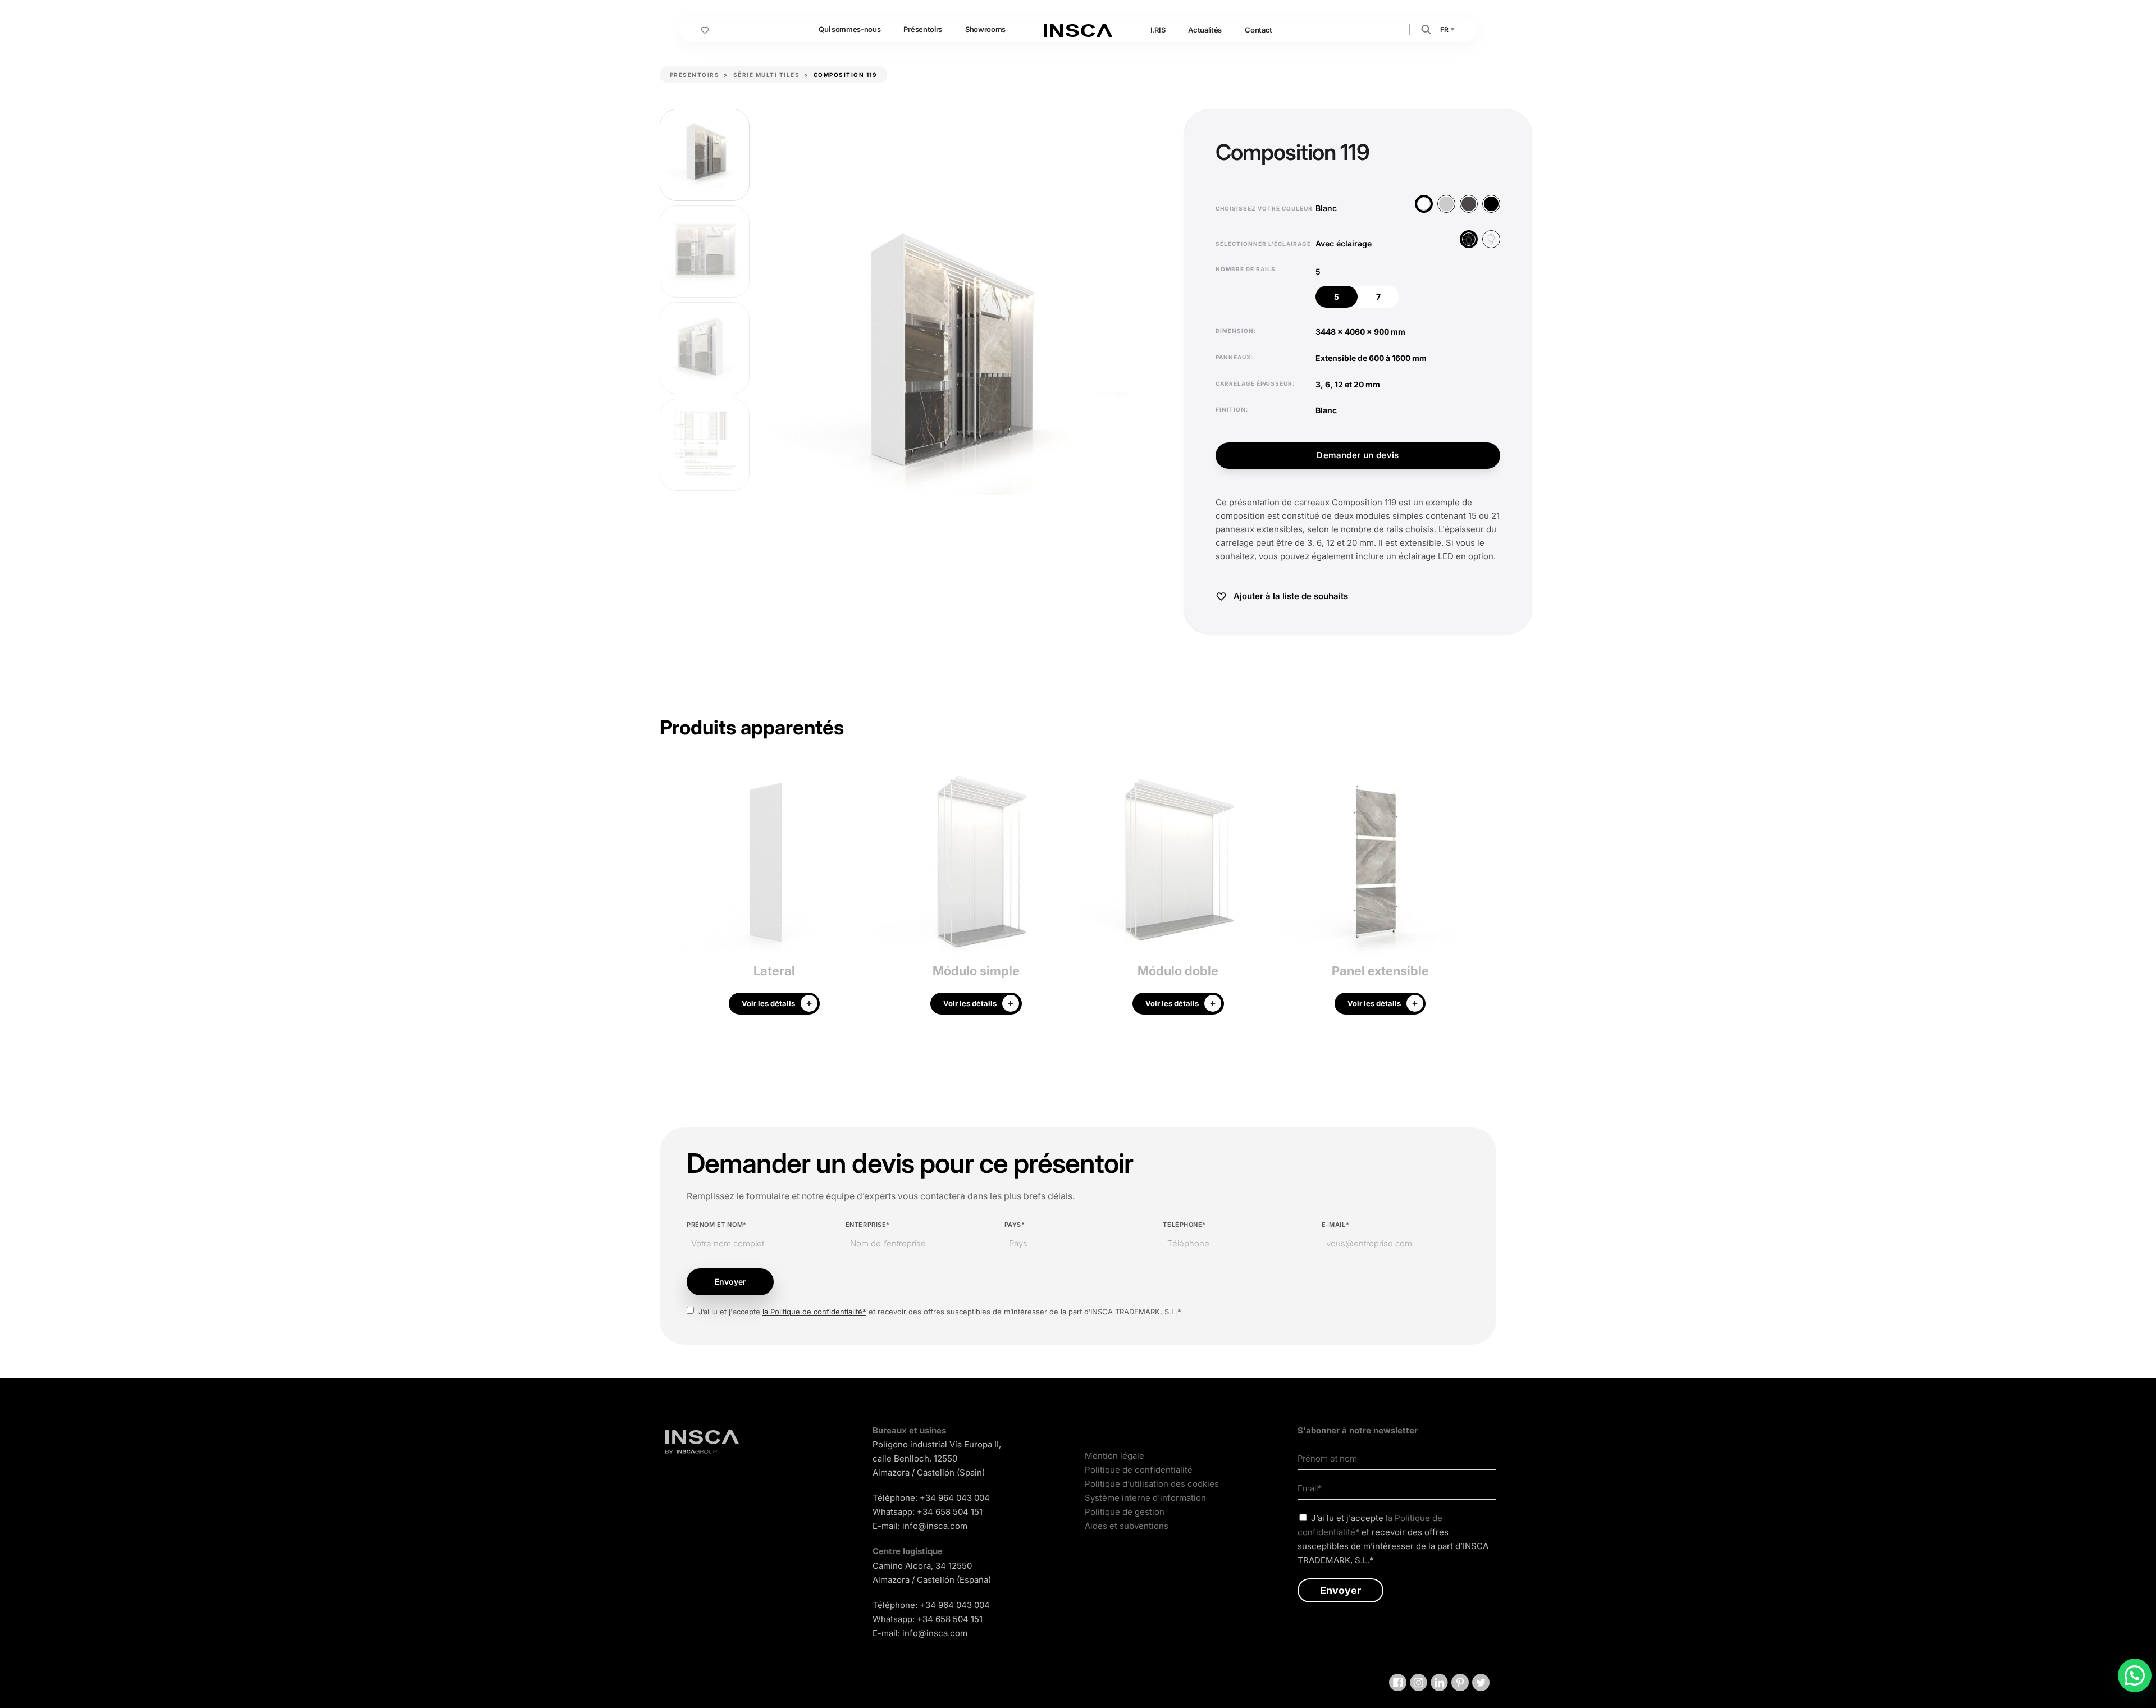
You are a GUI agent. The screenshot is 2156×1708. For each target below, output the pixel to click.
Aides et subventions (1127, 1526)
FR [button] (1445, 29)
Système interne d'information (1145, 1498)
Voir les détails (768, 1003)
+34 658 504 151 (950, 1512)
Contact (1259, 30)
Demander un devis (1358, 455)
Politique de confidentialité (1139, 1470)
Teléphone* (1184, 1225)
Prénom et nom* (717, 1225)
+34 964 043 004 (955, 1498)
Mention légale (1114, 1456)
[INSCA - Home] (1078, 29)
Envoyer (730, 1282)
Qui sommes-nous (849, 29)
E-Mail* (1335, 1225)
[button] (1426, 29)
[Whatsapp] (2135, 1675)
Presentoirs (695, 75)
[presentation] (668, 895)
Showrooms (985, 29)
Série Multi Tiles (767, 75)
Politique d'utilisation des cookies (1152, 1484)
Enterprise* (868, 1225)
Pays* (1015, 1225)
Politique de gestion (1125, 1512)
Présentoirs (922, 29)
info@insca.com (935, 1526)
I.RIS (1158, 30)
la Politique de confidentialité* (814, 1312)
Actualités (1205, 30)
